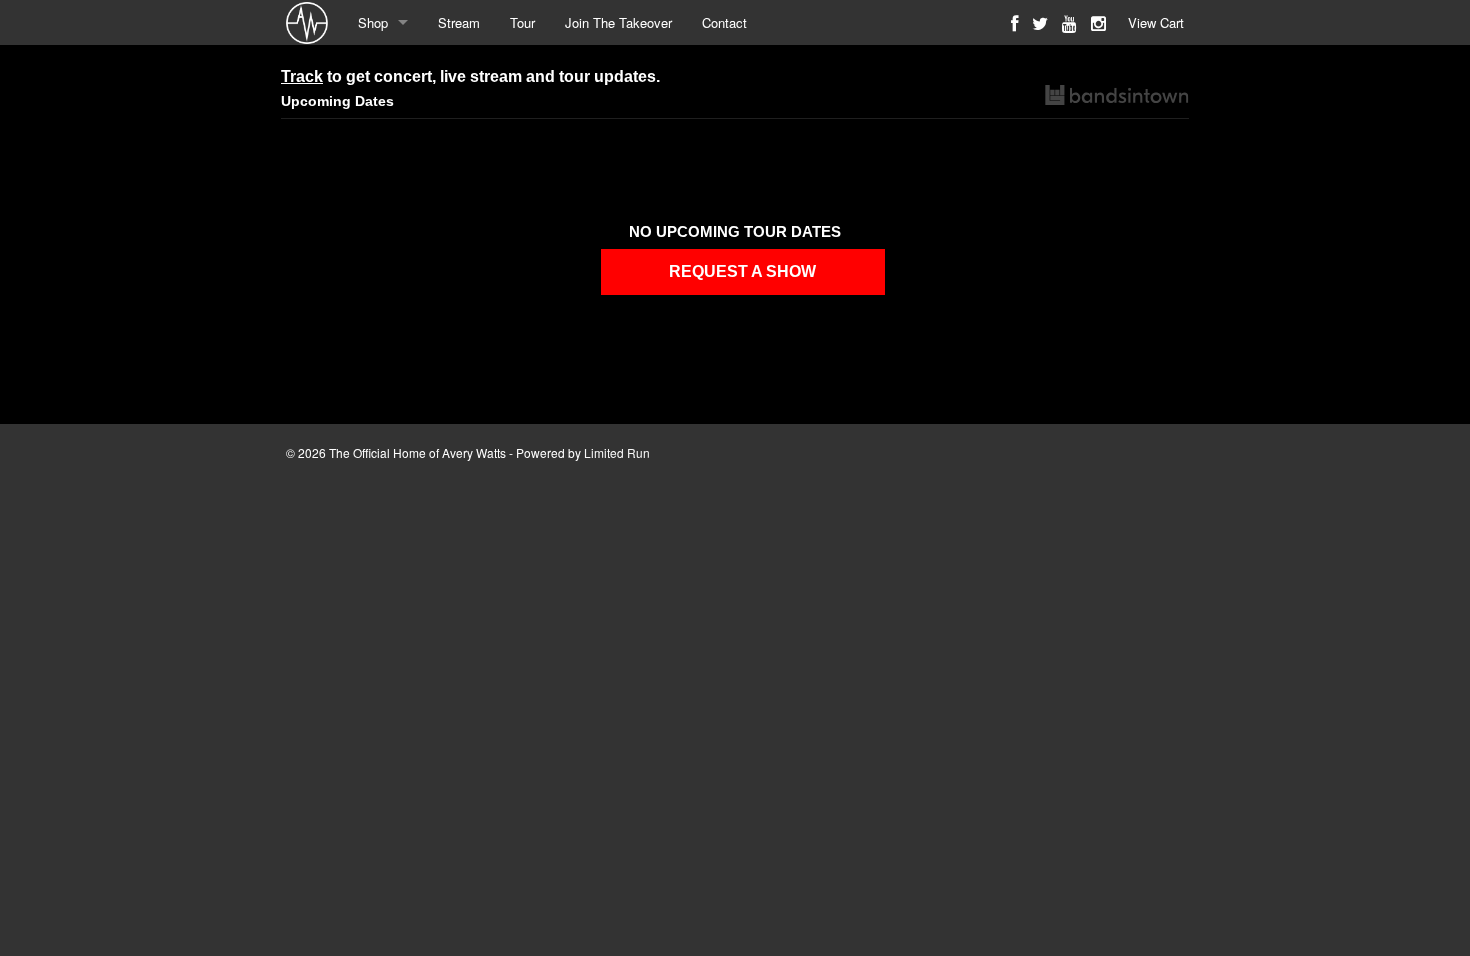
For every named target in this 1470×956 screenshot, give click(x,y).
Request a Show (742, 271)
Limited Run (617, 452)
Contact (724, 22)
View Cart (1156, 22)
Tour (522, 22)
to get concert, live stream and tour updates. (470, 76)
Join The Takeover (618, 22)
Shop (373, 22)
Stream (459, 22)
